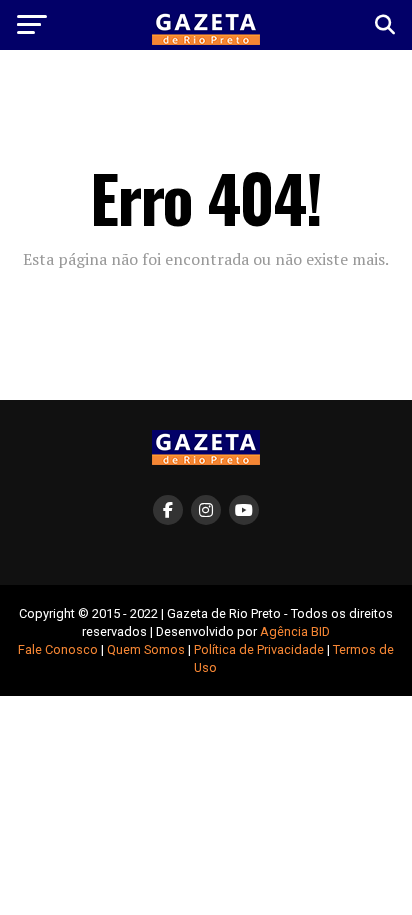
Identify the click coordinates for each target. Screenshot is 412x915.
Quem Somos (146, 649)
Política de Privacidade (259, 649)
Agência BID (295, 631)
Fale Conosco (58, 649)
